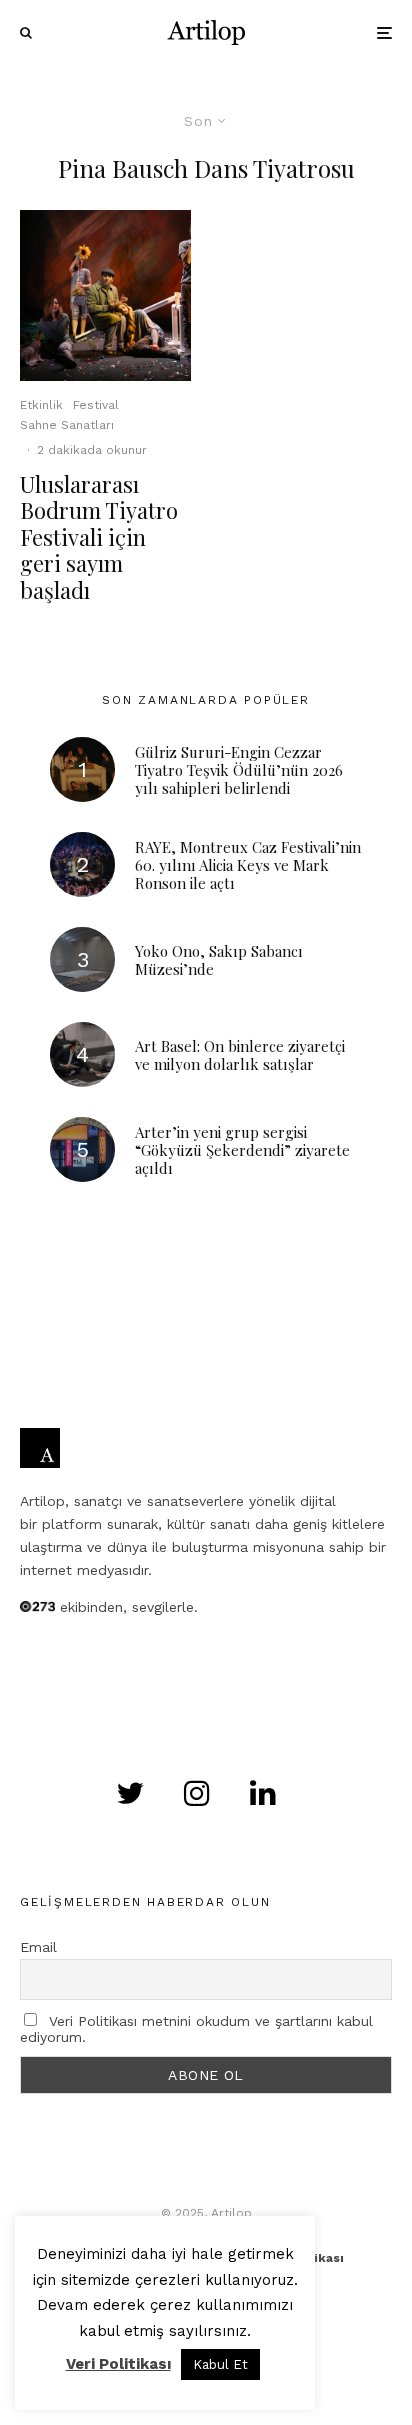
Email (38, 1947)
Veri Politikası (118, 2364)
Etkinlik (41, 405)
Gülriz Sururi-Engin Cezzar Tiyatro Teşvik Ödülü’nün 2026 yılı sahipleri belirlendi (239, 770)
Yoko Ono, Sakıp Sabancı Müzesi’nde (219, 960)
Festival (96, 405)
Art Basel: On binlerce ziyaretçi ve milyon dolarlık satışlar (240, 1055)
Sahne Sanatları (67, 425)
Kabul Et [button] (220, 2364)
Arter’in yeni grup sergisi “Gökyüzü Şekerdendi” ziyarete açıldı (242, 1150)
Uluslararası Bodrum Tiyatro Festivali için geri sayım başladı (99, 537)
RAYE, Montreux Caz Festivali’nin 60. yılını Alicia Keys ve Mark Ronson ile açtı (248, 865)
